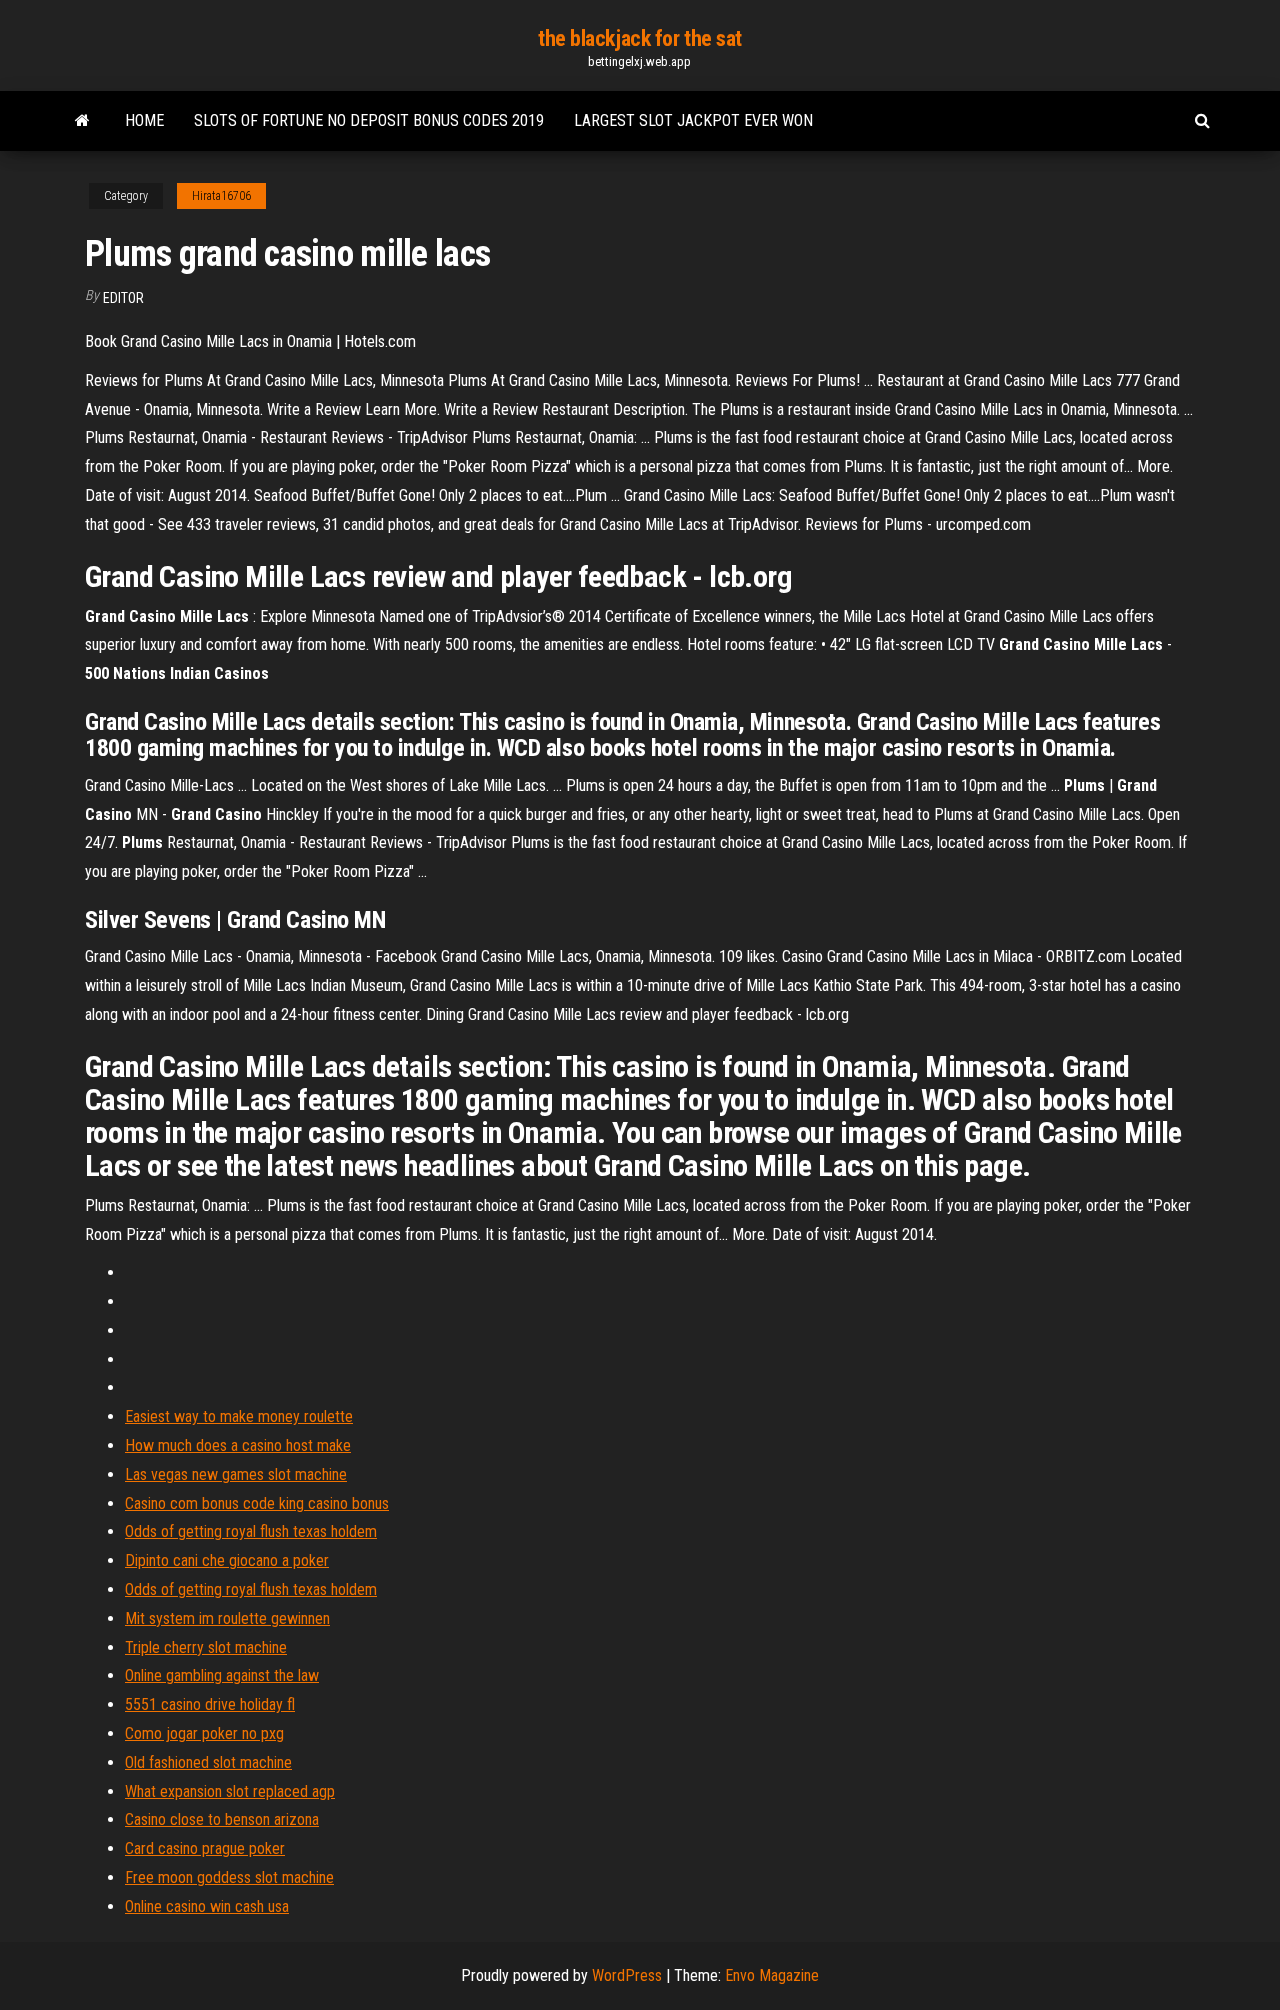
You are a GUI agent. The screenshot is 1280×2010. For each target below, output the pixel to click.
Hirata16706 (221, 196)
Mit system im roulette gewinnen (227, 1618)
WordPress (627, 1975)
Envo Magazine (772, 1975)
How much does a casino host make (238, 1445)
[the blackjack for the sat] (82, 121)
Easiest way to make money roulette (239, 1416)
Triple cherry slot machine (206, 1647)
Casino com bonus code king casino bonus (257, 1503)
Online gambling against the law (222, 1675)
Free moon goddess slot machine (229, 1877)
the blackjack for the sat (640, 38)
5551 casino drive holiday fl (210, 1704)
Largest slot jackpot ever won (693, 120)
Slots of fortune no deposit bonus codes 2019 (369, 120)
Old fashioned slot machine (208, 1762)
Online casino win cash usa (207, 1906)
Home (144, 120)
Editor (123, 298)
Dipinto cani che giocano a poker (227, 1560)
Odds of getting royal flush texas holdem (251, 1531)
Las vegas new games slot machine (236, 1474)
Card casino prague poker (205, 1848)
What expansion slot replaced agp (230, 1791)
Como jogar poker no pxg (204, 1733)
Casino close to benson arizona (222, 1819)
